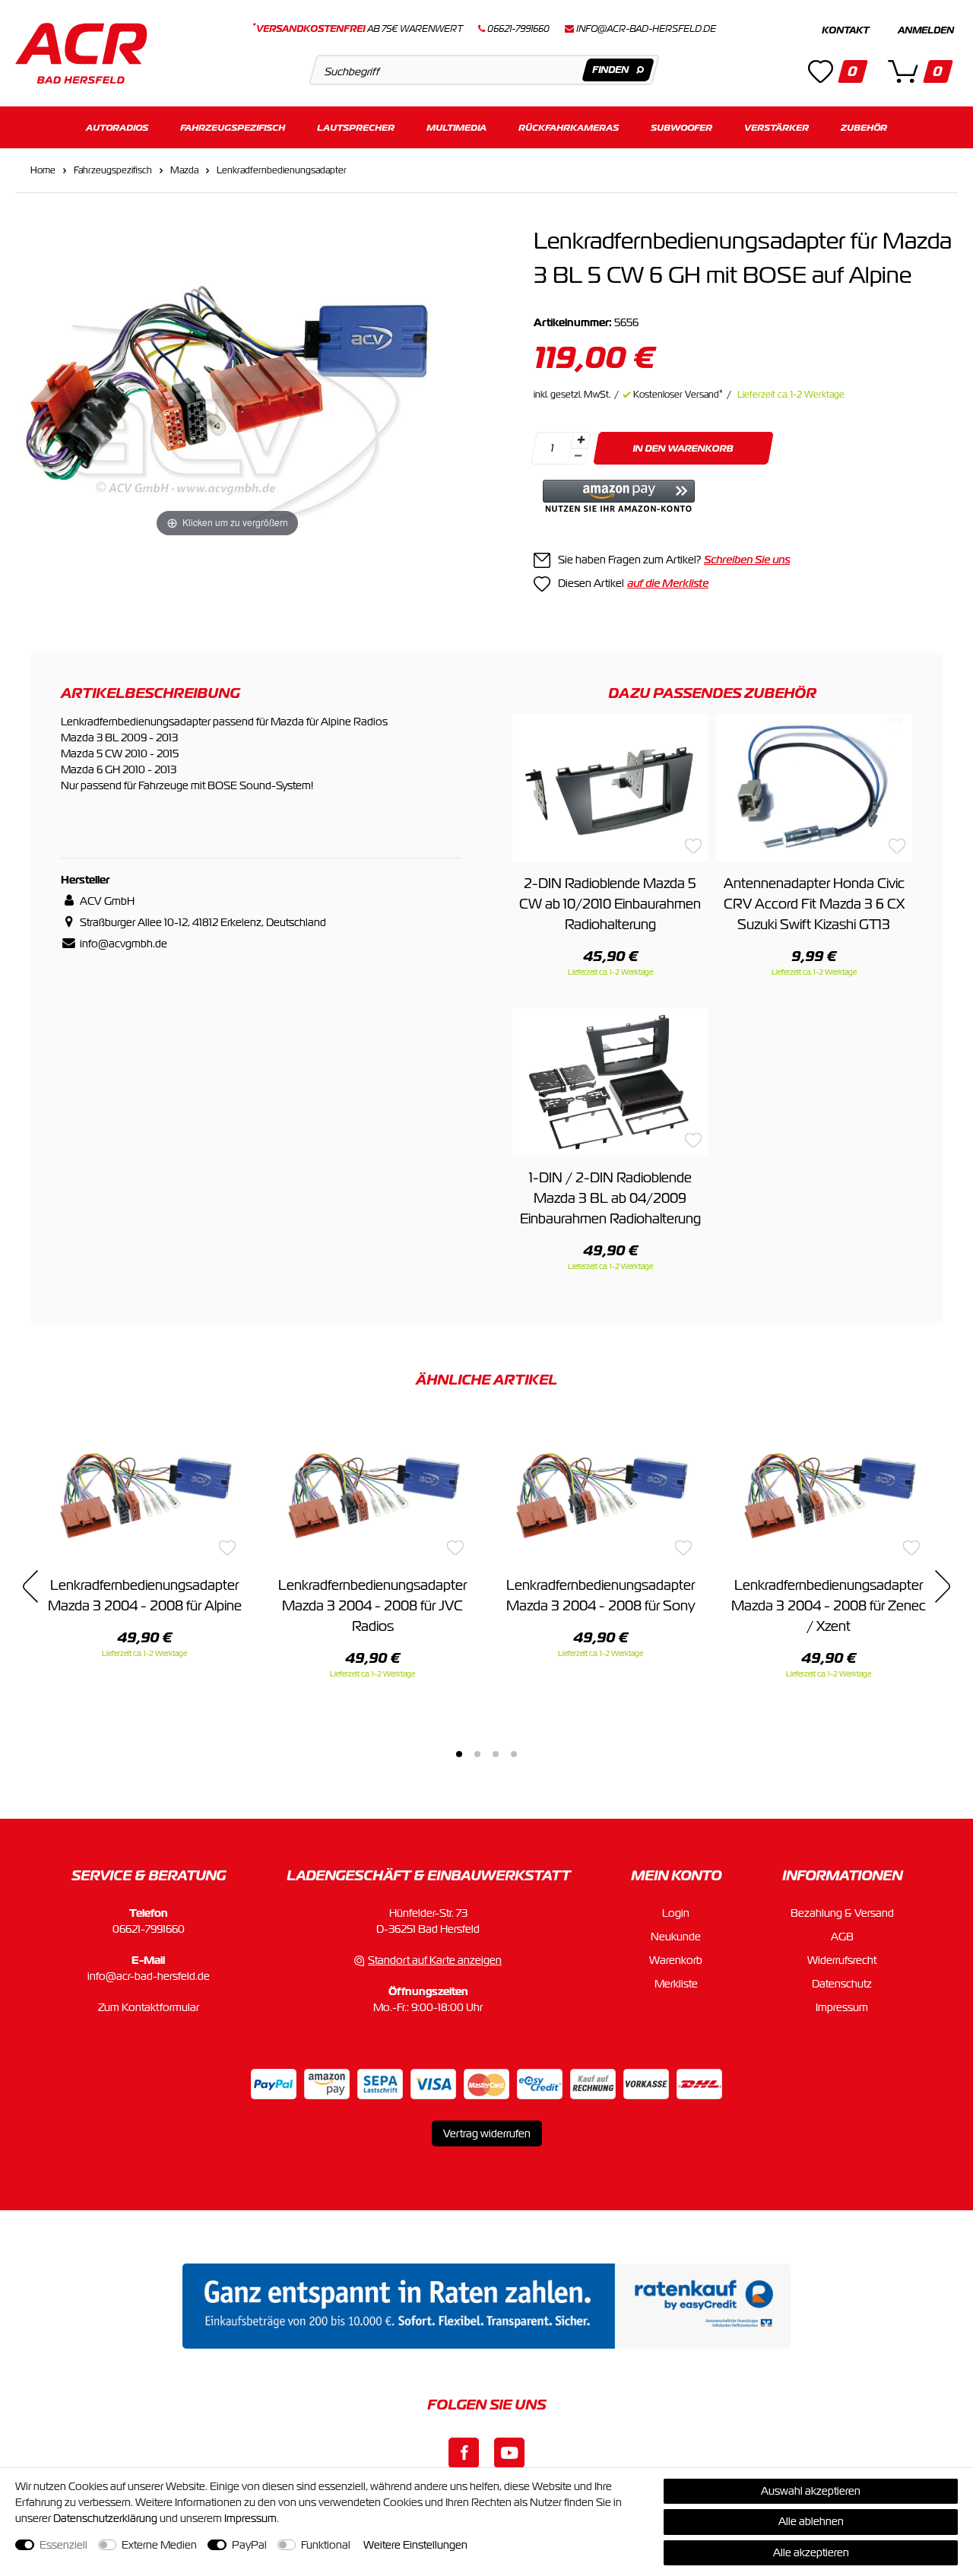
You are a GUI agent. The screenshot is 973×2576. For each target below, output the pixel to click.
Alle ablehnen (811, 2521)
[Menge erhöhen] (581, 440)
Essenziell (63, 2545)
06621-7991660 (149, 1929)
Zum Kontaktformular (149, 2007)
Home (43, 170)
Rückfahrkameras (569, 127)
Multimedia (456, 127)
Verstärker (776, 127)
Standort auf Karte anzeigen (435, 1960)
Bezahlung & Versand (842, 1913)
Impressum (842, 2007)
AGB (842, 1937)
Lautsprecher (356, 127)
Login (676, 1913)
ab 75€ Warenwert (358, 29)
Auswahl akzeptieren (811, 2491)
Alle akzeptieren (811, 2552)
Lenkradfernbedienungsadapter (282, 170)
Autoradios (117, 127)
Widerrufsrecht (842, 1960)
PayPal (249, 2545)
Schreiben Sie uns (747, 560)
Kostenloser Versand (678, 395)
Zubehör (864, 127)
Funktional (326, 2545)
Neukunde (676, 1937)
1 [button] (459, 1754)
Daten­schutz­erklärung (105, 2518)
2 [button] (477, 1754)
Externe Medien (159, 2545)
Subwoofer (681, 127)
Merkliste (676, 1984)
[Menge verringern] (578, 457)
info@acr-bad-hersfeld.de (646, 29)
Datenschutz (842, 1984)
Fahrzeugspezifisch (233, 127)
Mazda (184, 170)
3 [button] (496, 1754)
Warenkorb (676, 1960)
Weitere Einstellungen (415, 2545)
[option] (144, 1538)
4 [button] (514, 1754)
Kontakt (845, 30)
